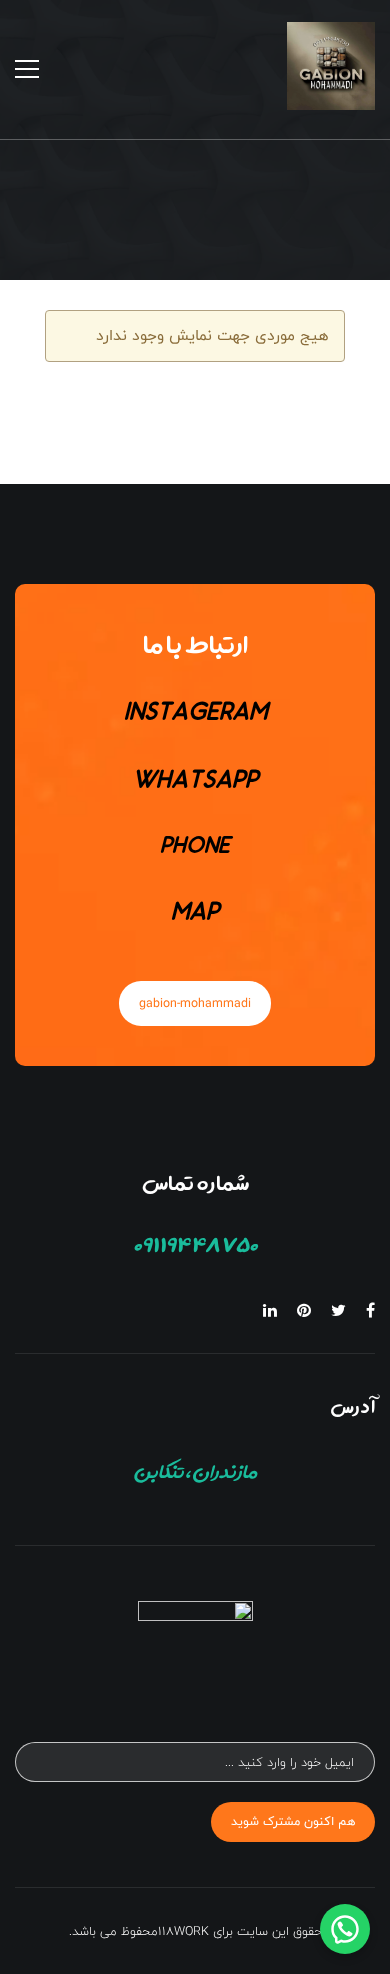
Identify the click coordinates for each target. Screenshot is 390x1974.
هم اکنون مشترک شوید (293, 1821)
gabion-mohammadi (195, 1003)
